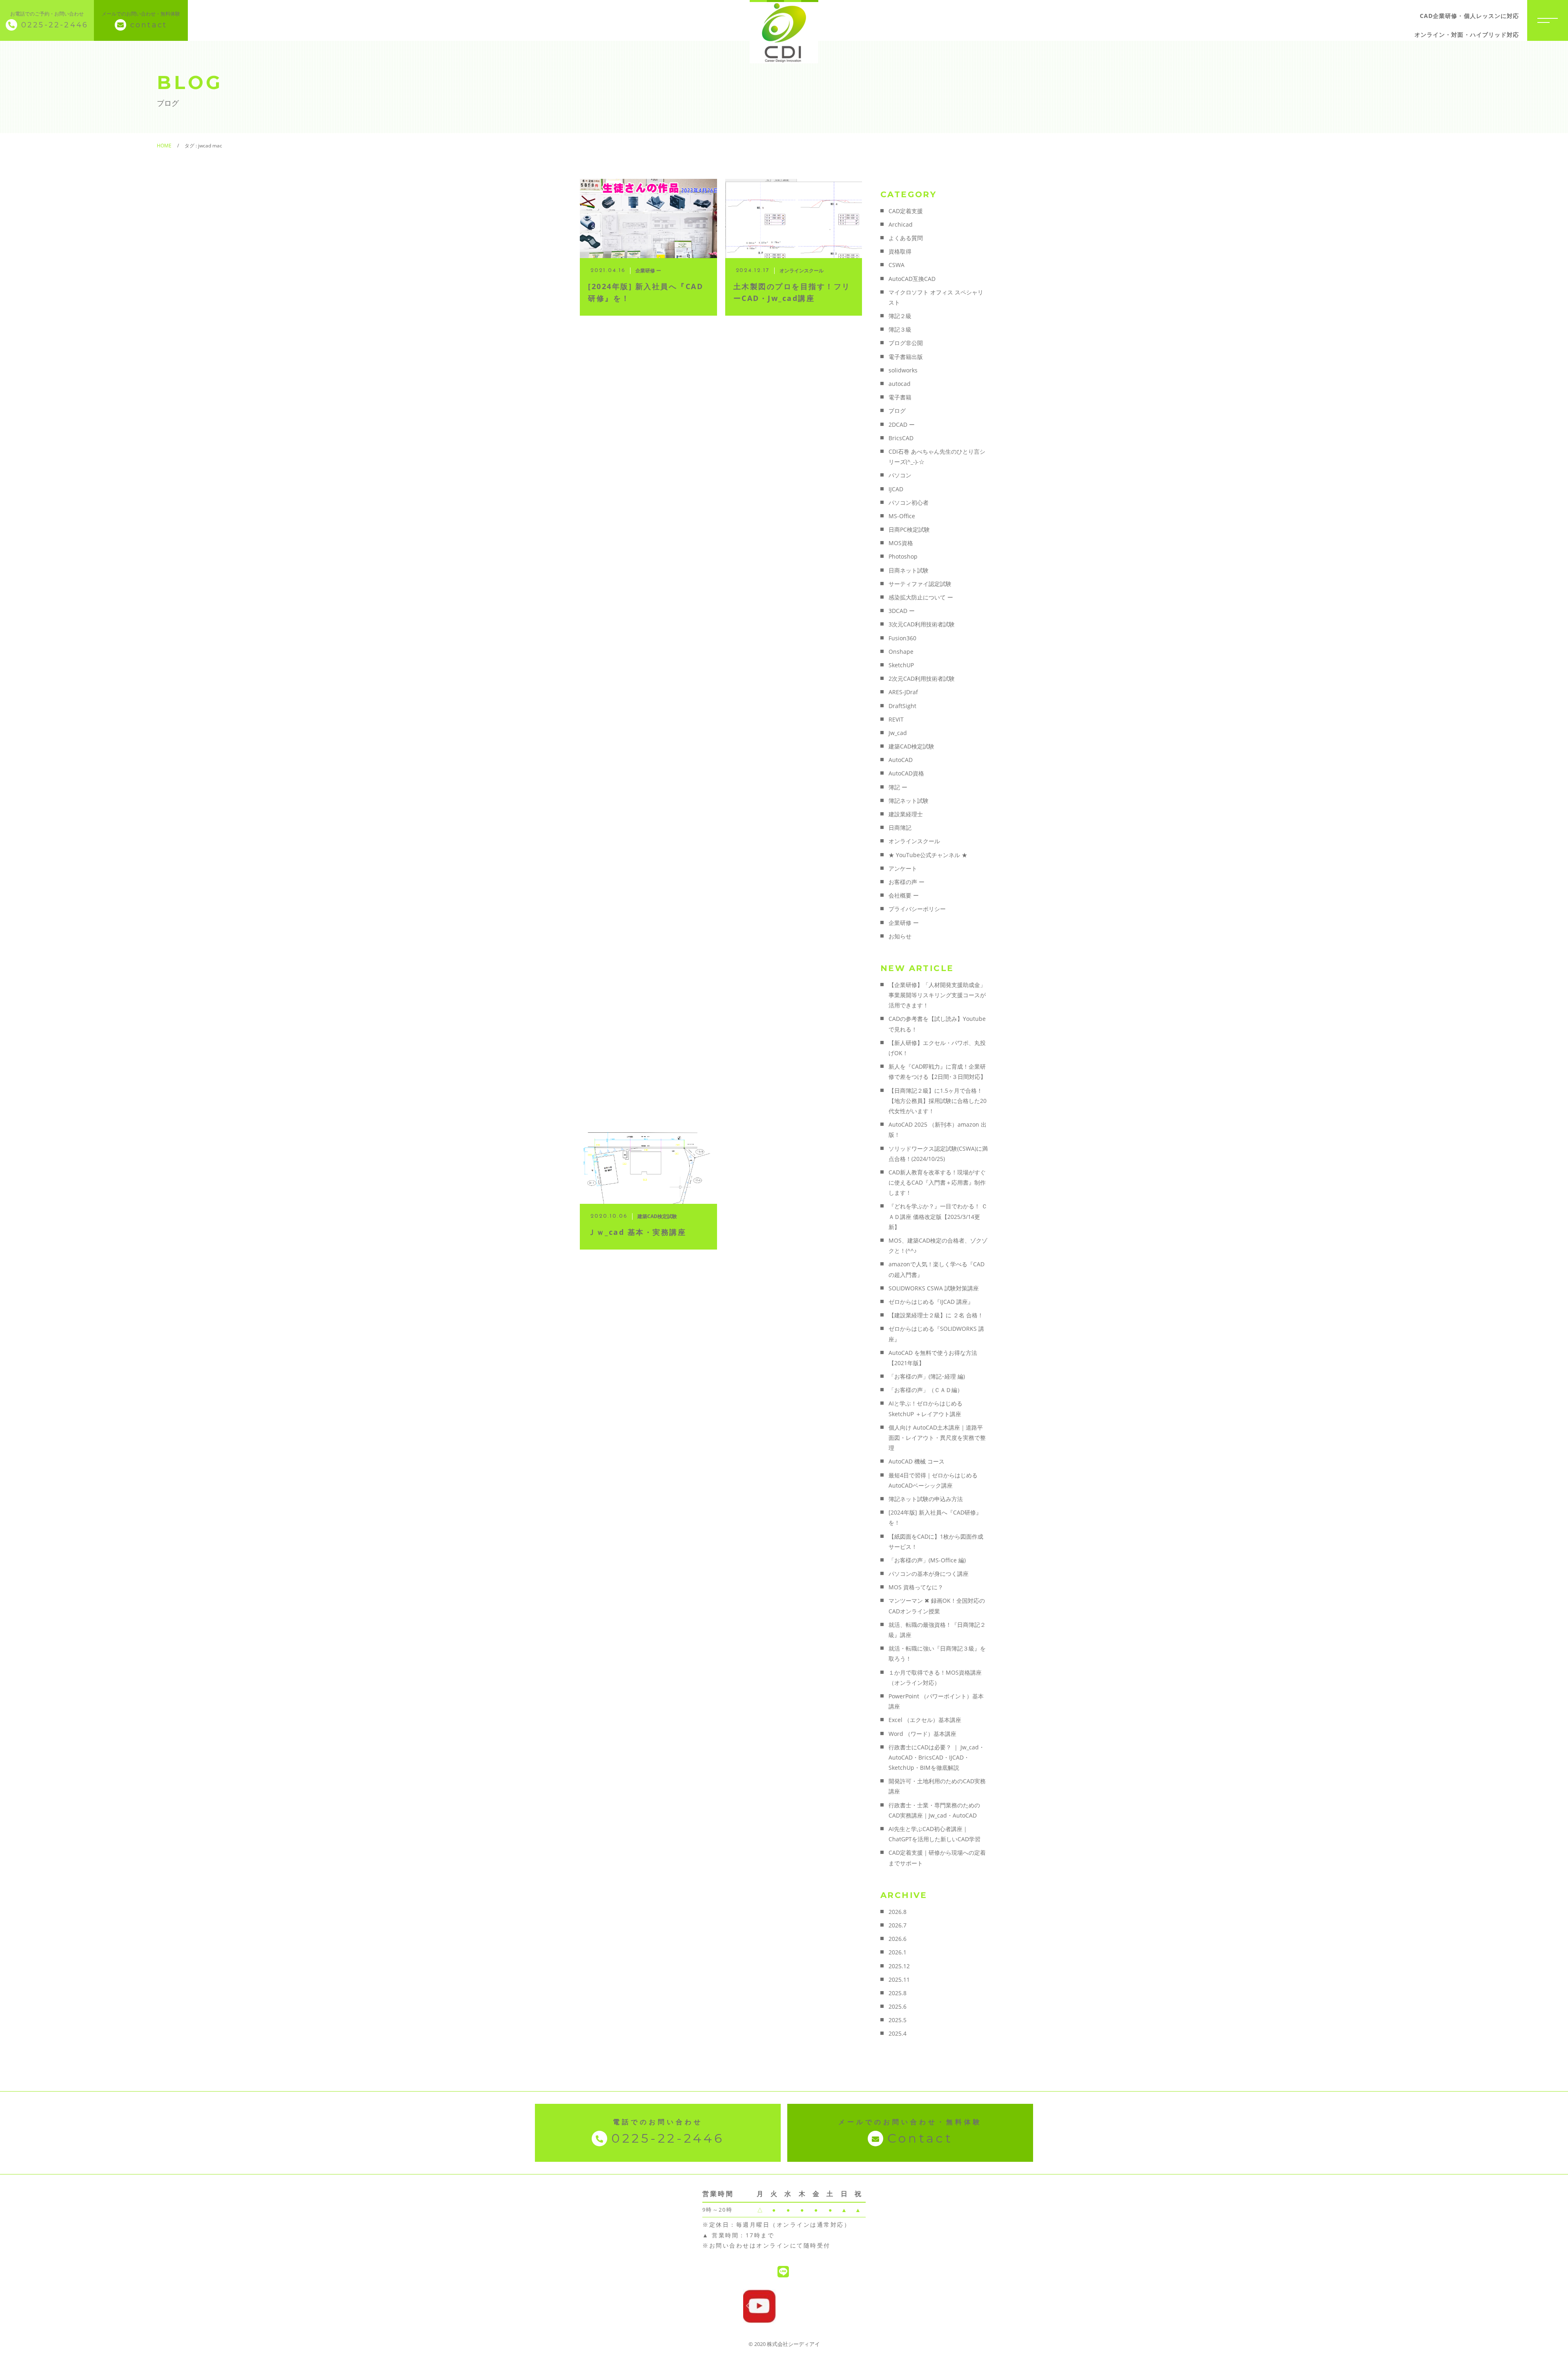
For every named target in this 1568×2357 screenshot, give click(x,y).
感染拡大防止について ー (921, 597)
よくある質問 (906, 238)
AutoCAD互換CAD (912, 279)
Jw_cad (898, 733)
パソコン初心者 (909, 502)
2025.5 (898, 2020)
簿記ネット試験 (909, 801)
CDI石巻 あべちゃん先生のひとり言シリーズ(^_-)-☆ (937, 457)
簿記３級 (900, 329)
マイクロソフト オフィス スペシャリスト (936, 297)
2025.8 (898, 1993)
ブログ (897, 411)
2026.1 (898, 1952)
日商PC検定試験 (909, 529)
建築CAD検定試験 (911, 746)
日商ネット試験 (909, 570)
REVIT (896, 719)
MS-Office (902, 516)
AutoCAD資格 (906, 773)
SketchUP (901, 665)
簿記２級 (900, 316)
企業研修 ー (904, 923)
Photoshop (903, 556)
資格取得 (900, 251)
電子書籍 (900, 397)
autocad (900, 384)
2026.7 (898, 1925)
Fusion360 (902, 638)
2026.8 (898, 1912)
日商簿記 (900, 828)
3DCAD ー (902, 611)
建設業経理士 (906, 814)
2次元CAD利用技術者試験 (922, 678)
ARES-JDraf (903, 692)
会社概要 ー (904, 895)
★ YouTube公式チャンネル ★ (928, 855)
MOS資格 (901, 543)
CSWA (896, 265)
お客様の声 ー (906, 882)
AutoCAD (901, 760)
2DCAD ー (902, 424)
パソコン (900, 475)
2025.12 (899, 1966)
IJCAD (896, 489)
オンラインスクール (914, 841)
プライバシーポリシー (917, 909)
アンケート (903, 868)
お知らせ (900, 936)
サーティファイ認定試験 (920, 584)
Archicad (901, 224)
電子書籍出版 (906, 357)
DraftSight (902, 706)
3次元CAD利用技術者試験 (922, 624)
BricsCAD (901, 438)
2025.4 (898, 2033)
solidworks (903, 370)
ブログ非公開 (906, 343)
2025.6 (898, 2006)
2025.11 (899, 1979)
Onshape (901, 652)
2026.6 (898, 1939)
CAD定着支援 (906, 211)
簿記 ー (898, 787)
